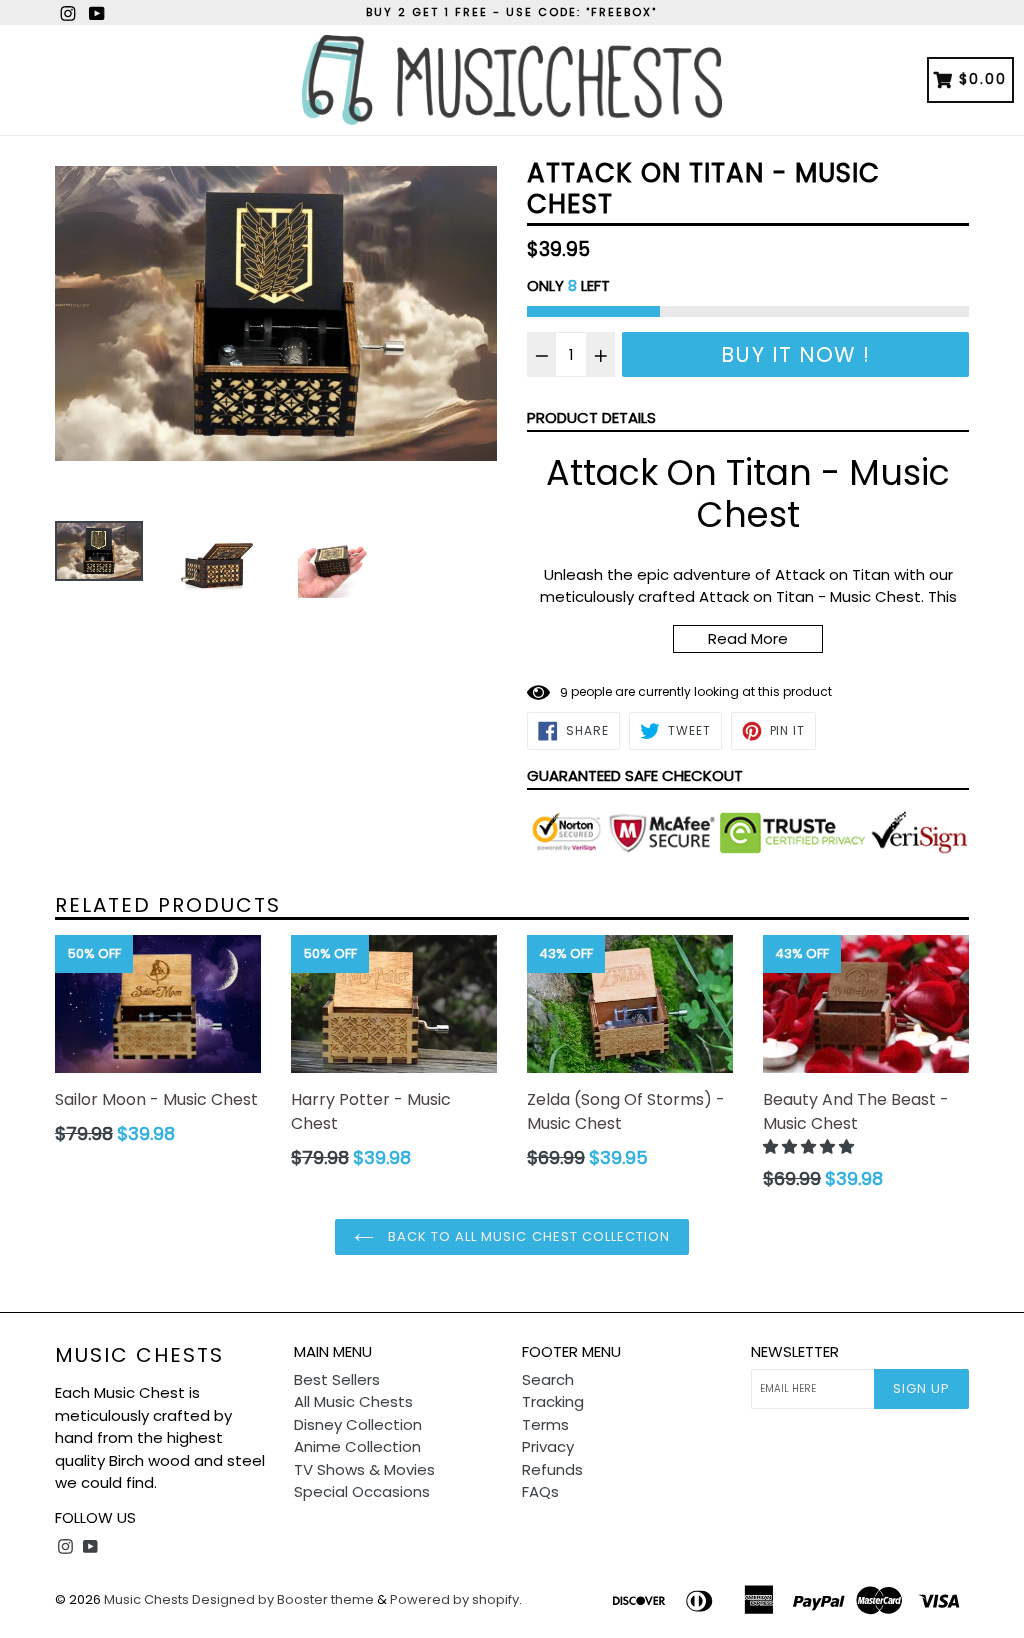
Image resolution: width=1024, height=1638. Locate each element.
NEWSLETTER (795, 1352)
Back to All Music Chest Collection (527, 1236)
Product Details (591, 417)
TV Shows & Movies (364, 1469)
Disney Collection (358, 1424)
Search (548, 1379)
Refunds (552, 1469)
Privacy (548, 1446)
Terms (545, 1424)
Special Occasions (362, 1491)
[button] (810, 1146)
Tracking (553, 1401)
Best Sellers (337, 1379)
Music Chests (139, 1355)
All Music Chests (353, 1401)
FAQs (540, 1491)
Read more (748, 638)
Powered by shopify (454, 1599)
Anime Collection (357, 1446)
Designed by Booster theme (283, 1599)
